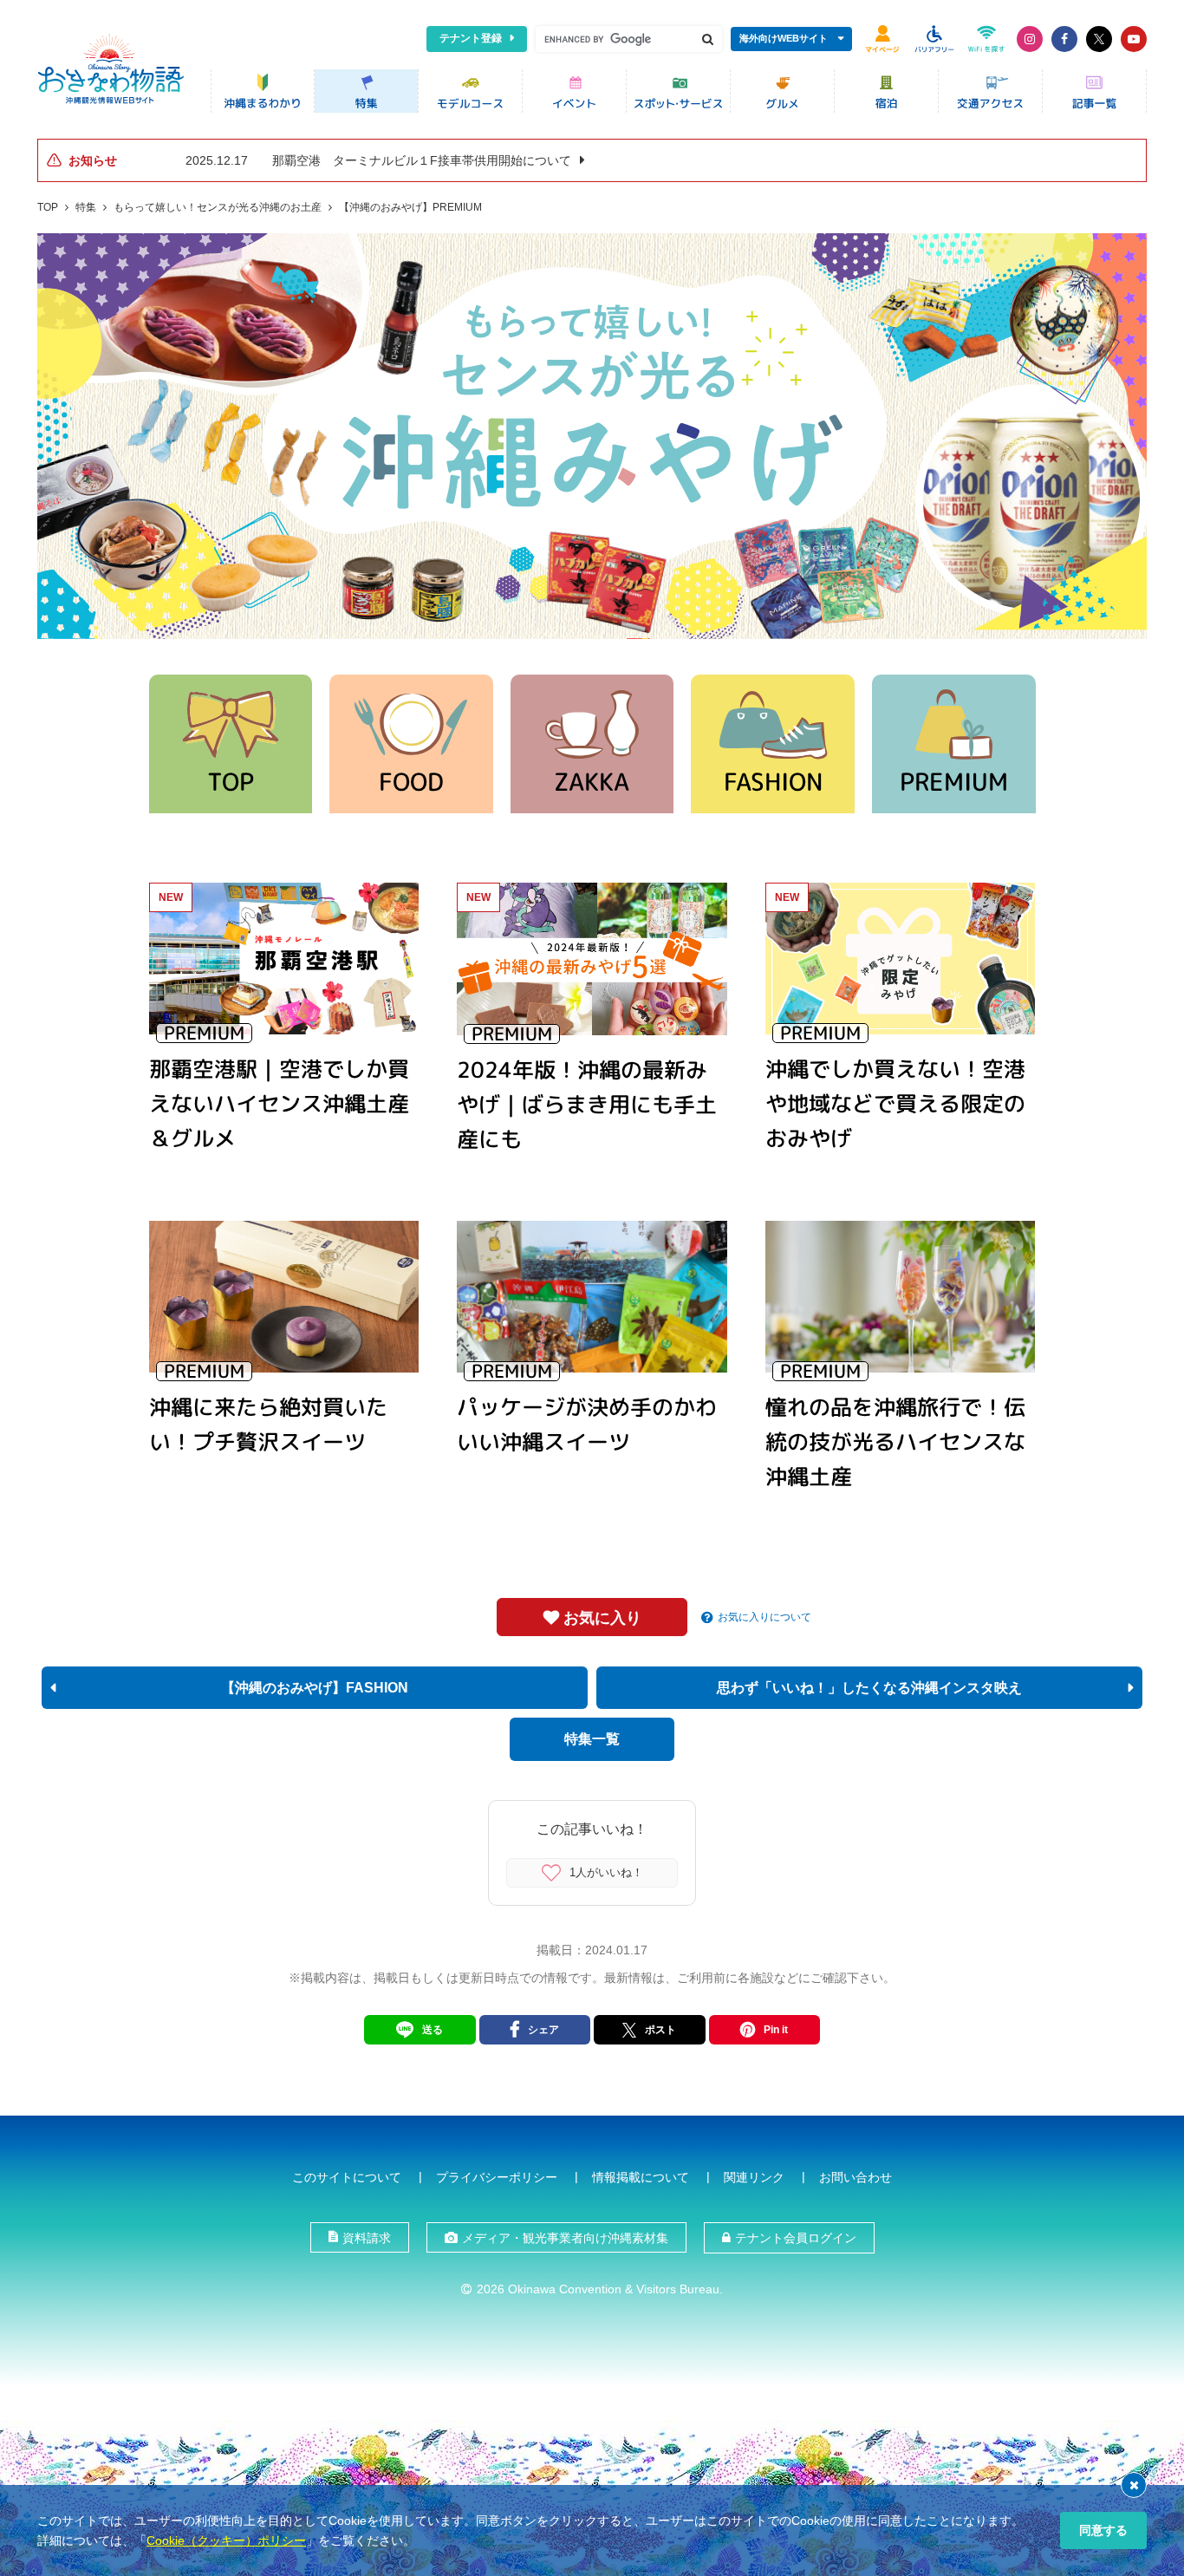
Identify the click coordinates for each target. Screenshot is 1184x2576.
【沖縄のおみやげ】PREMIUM (410, 207)
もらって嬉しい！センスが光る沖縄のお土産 (218, 207)
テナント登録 (471, 38)
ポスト (660, 2030)
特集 (86, 207)
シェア (543, 2030)
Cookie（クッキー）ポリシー (226, 2540)
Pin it (776, 2030)
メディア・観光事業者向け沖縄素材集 (565, 2238)
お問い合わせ (855, 2177)
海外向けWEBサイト (784, 38)
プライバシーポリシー (497, 2177)
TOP (48, 207)
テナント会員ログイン (796, 2238)
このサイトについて (347, 2177)
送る (433, 2030)
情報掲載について (641, 2177)
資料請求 (367, 2238)
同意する (1103, 2530)
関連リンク (754, 2177)
